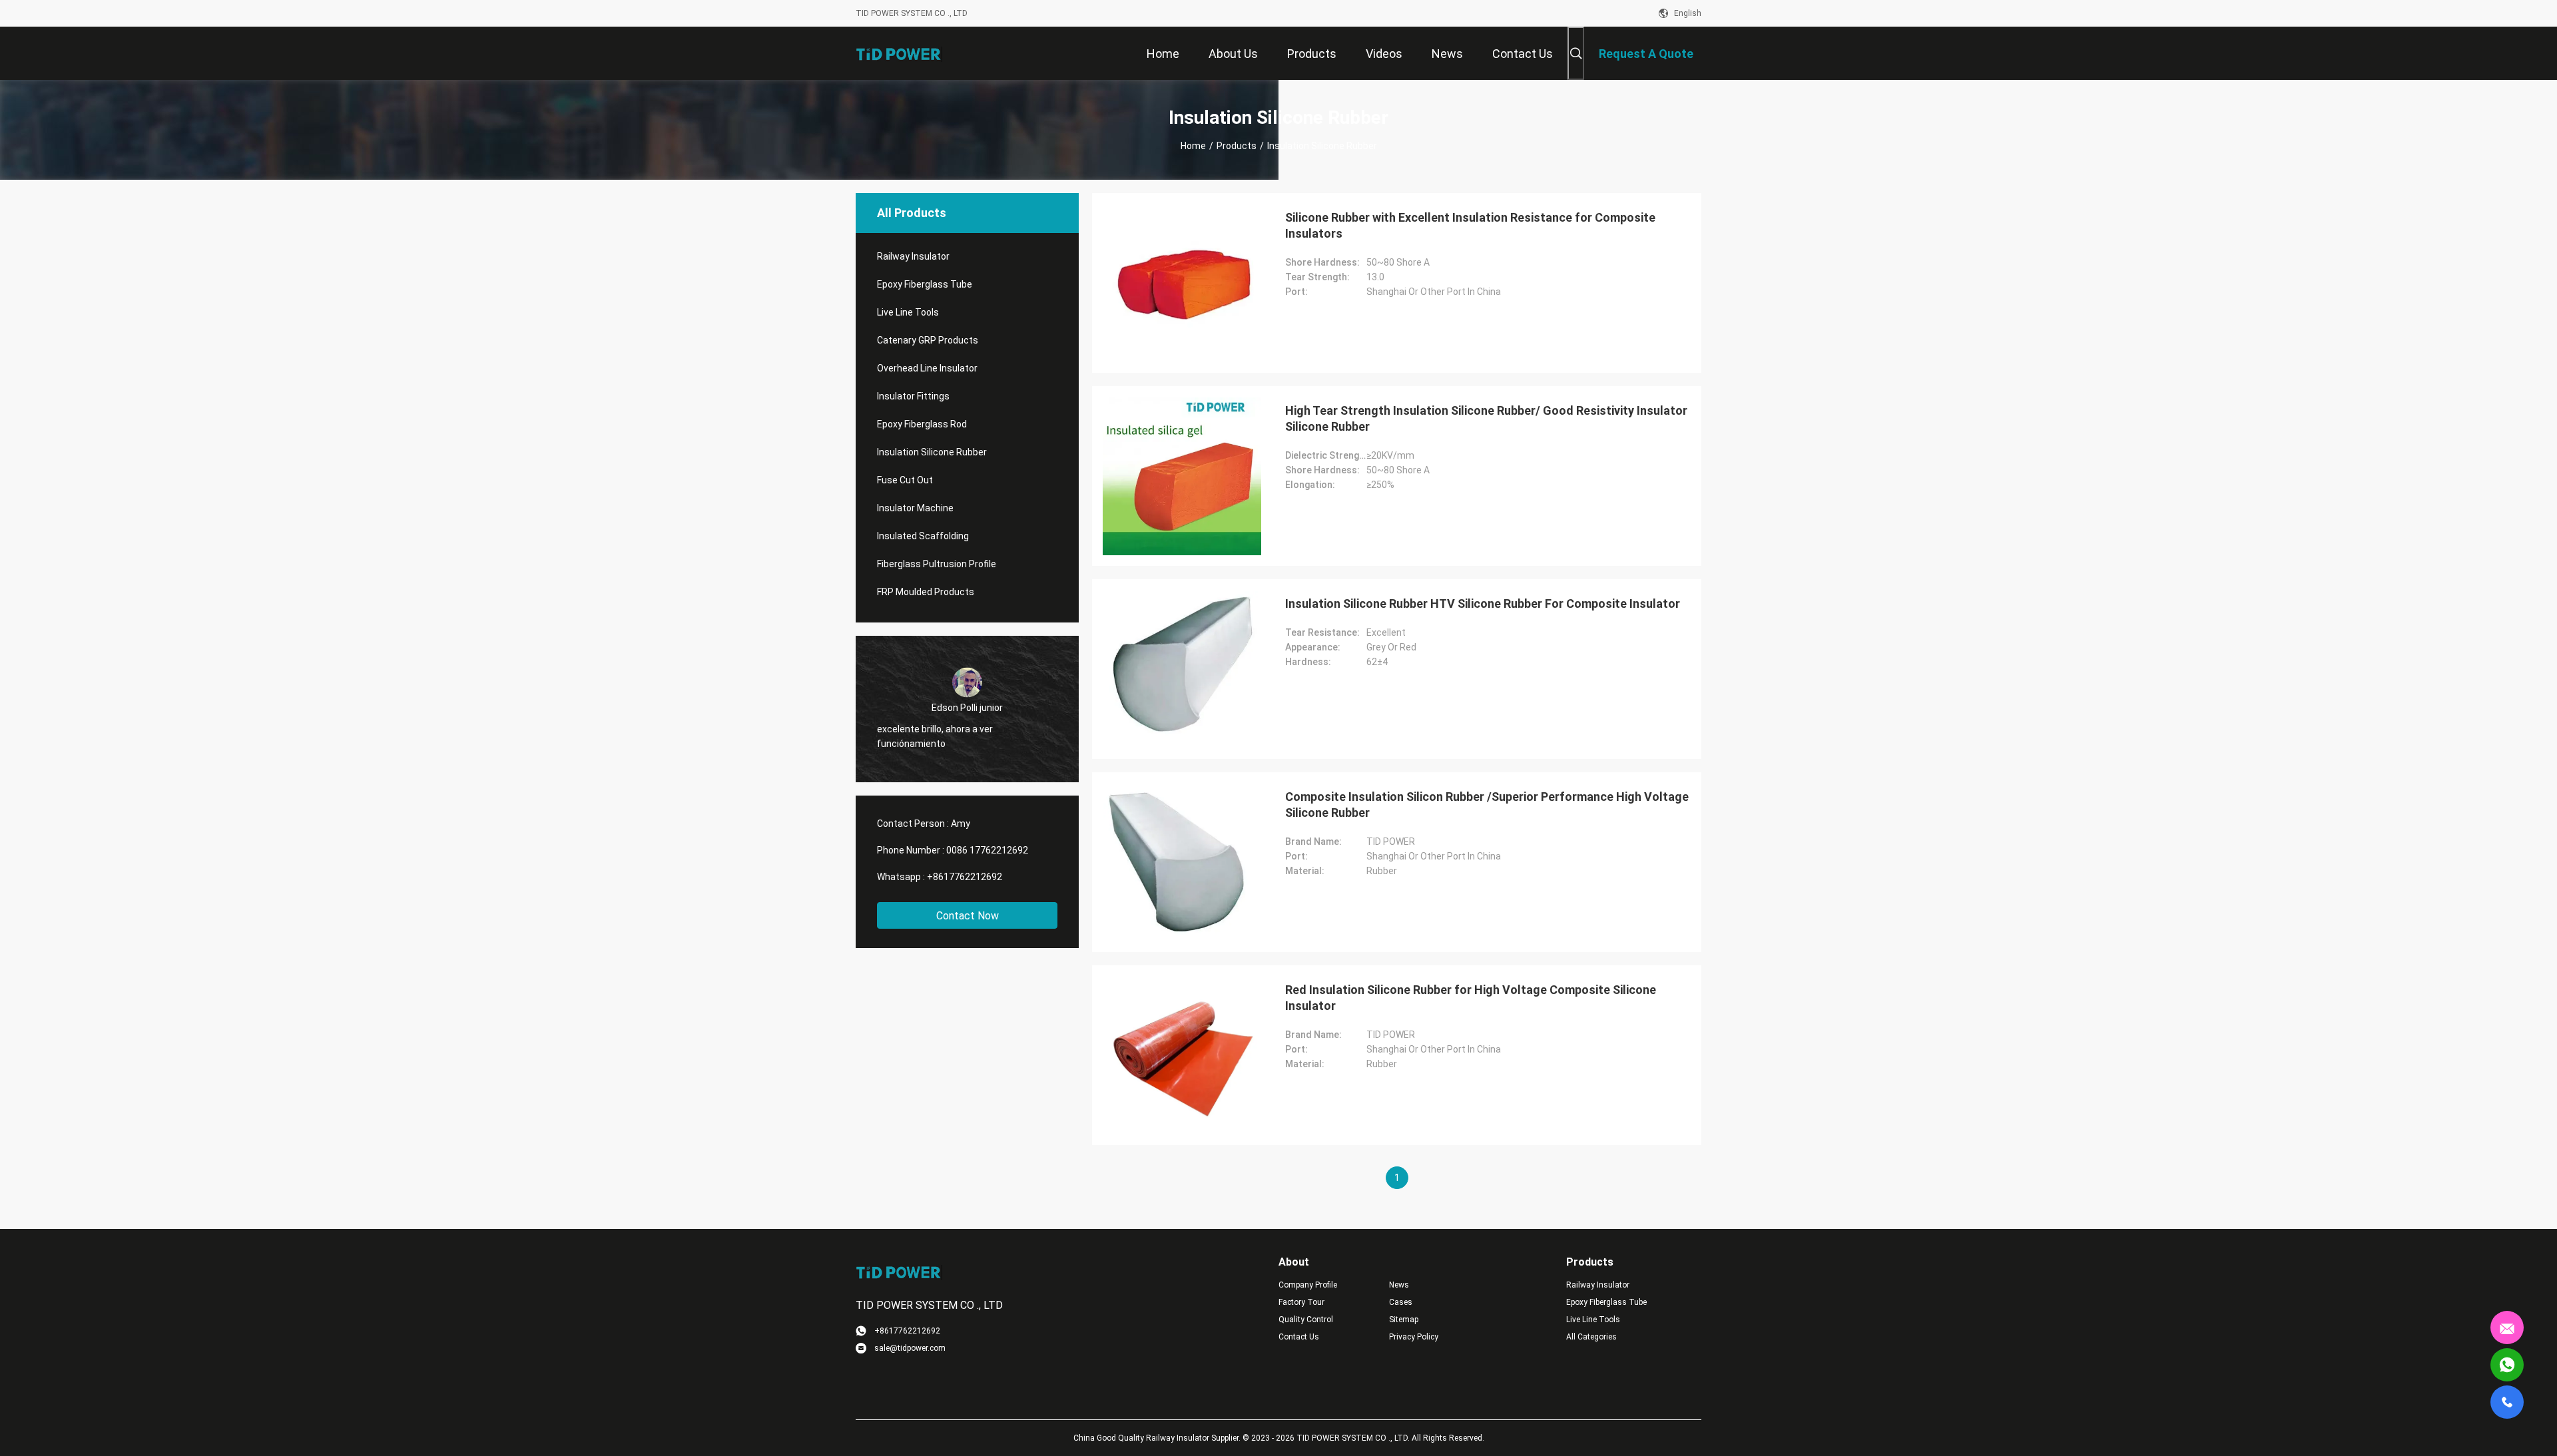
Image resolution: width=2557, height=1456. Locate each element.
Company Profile (1308, 1285)
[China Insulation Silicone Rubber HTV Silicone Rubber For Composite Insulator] (1182, 669)
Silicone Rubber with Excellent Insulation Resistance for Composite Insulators (1470, 225)
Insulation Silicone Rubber (932, 452)
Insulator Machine (915, 508)
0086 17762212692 (987, 850)
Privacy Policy (1414, 1337)
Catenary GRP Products (928, 340)
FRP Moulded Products (926, 592)
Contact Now (968, 916)
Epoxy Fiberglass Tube (925, 284)
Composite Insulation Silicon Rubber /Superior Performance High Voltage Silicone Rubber (1487, 805)
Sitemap (1404, 1320)
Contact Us (1299, 1337)
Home (1193, 146)
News (1399, 1285)
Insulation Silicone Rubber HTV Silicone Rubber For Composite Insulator (1483, 604)
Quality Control (1306, 1320)
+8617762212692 (965, 877)
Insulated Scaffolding (923, 536)
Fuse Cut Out (905, 480)
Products (1237, 146)
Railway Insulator (913, 256)
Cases (1401, 1302)
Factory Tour (1301, 1302)
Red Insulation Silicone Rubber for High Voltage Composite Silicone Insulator (1471, 998)
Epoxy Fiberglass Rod (922, 424)
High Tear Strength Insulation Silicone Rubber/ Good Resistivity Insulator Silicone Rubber (1486, 418)
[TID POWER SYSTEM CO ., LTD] (899, 53)
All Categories (1591, 1337)
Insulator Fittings (913, 396)
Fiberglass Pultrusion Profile (937, 564)
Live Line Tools (908, 312)
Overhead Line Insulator (927, 368)
